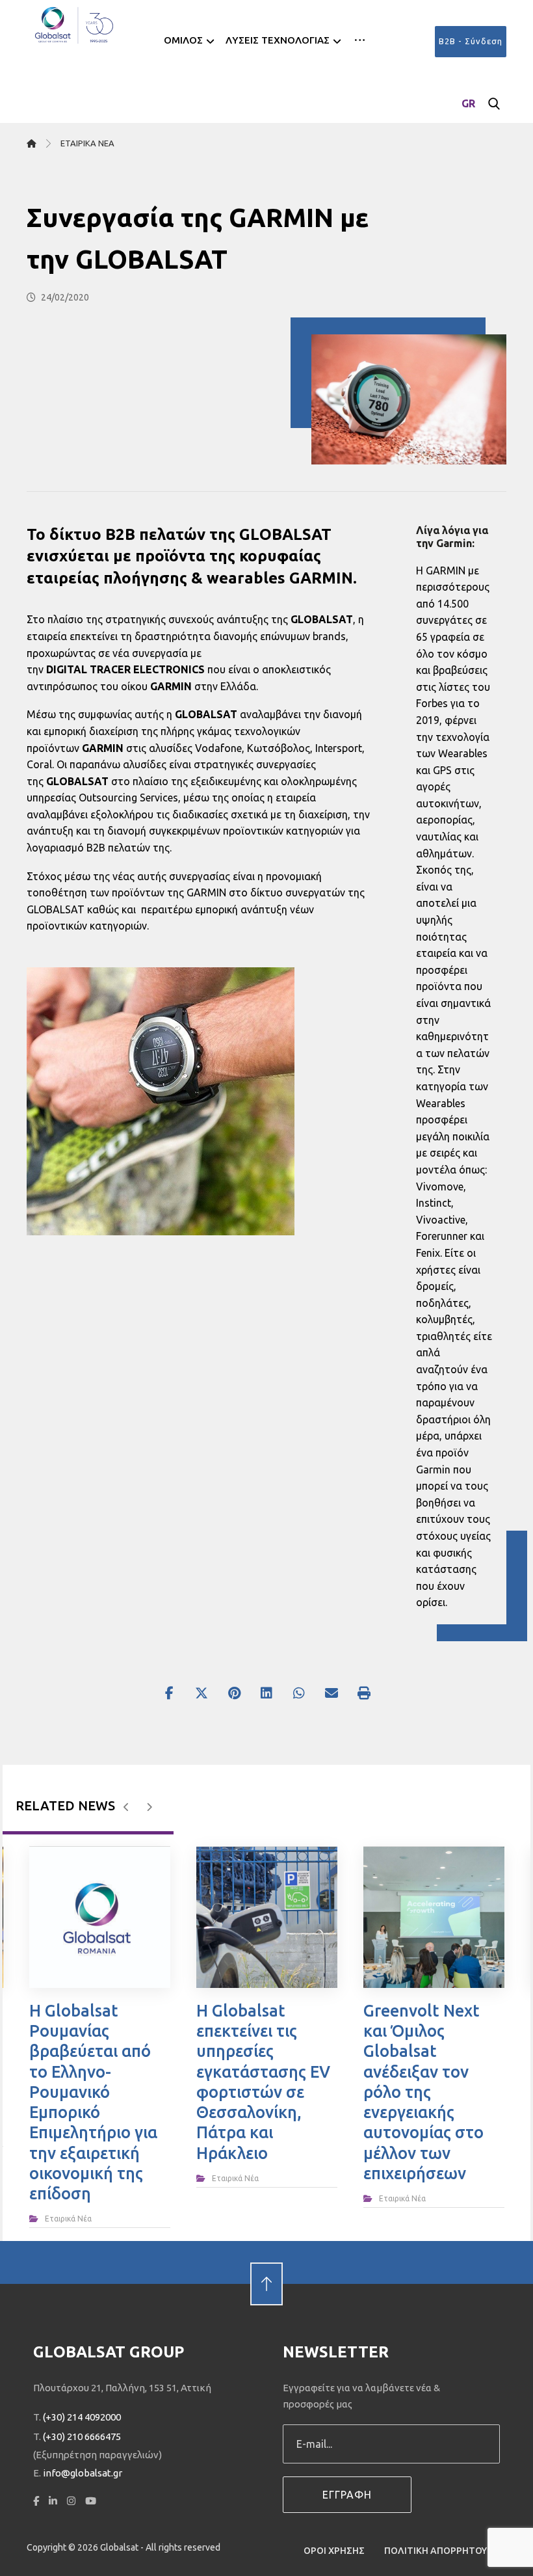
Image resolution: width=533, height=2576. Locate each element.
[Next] (149, 1807)
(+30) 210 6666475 (82, 2436)
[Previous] (126, 1807)
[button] (360, 40)
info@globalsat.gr (83, 2473)
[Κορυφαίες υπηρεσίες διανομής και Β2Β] (75, 25)
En (469, 124)
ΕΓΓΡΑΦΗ (347, 2495)
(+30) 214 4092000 (82, 2417)
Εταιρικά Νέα (68, 2219)
